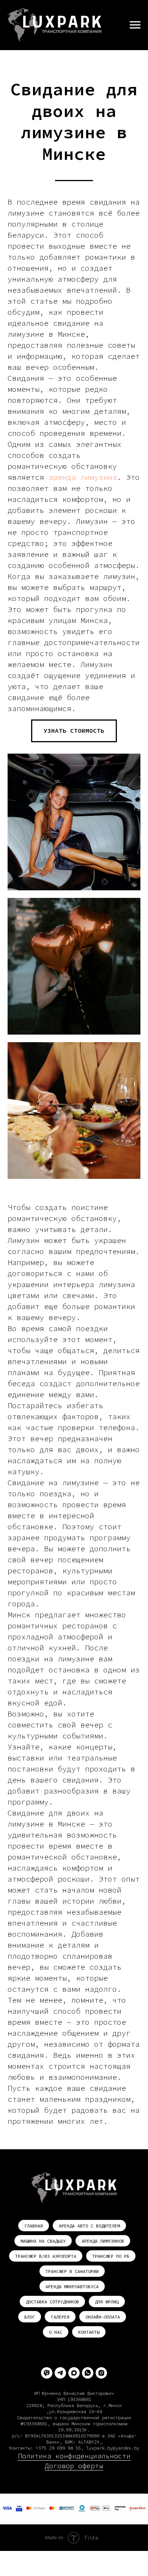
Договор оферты (74, 2466)
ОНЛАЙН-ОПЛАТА (103, 2317)
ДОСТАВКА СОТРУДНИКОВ (52, 2302)
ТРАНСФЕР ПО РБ (111, 2256)
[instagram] (101, 2373)
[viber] (47, 2373)
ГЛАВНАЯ (34, 2226)
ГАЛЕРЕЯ (60, 2317)
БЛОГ (30, 2317)
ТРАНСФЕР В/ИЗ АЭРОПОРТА (46, 2256)
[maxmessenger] (74, 2373)
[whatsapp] (88, 2373)
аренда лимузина (83, 477)
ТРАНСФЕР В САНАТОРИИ (72, 2271)
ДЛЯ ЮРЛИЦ (107, 2302)
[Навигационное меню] (135, 25)
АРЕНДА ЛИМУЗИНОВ (103, 2241)
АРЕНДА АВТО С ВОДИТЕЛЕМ (89, 2226)
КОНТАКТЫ (89, 2332)
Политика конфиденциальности (74, 2456)
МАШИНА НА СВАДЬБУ (43, 2241)
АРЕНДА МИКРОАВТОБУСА (72, 2287)
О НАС (56, 2332)
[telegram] (60, 2373)
